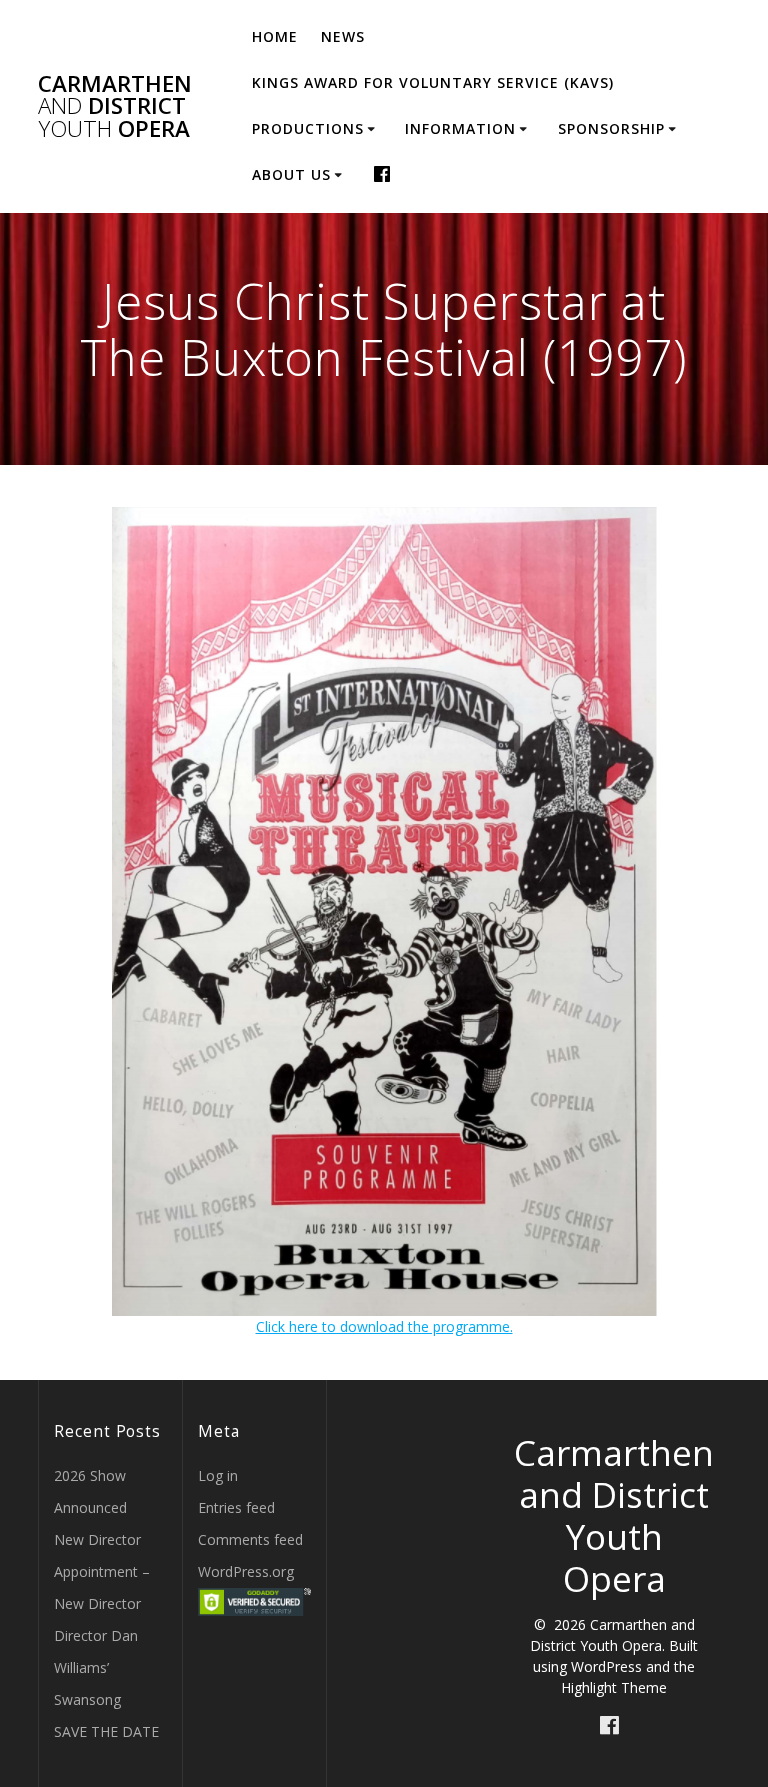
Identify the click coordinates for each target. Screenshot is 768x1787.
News (343, 36)
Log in (218, 1475)
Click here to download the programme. (384, 1326)
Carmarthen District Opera (115, 106)
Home (275, 36)
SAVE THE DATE (106, 1731)
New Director (97, 1539)
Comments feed (250, 1539)
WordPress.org (246, 1571)
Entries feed (236, 1507)
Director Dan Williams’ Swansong (96, 1667)
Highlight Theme (614, 1687)
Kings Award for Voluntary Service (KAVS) (433, 82)
